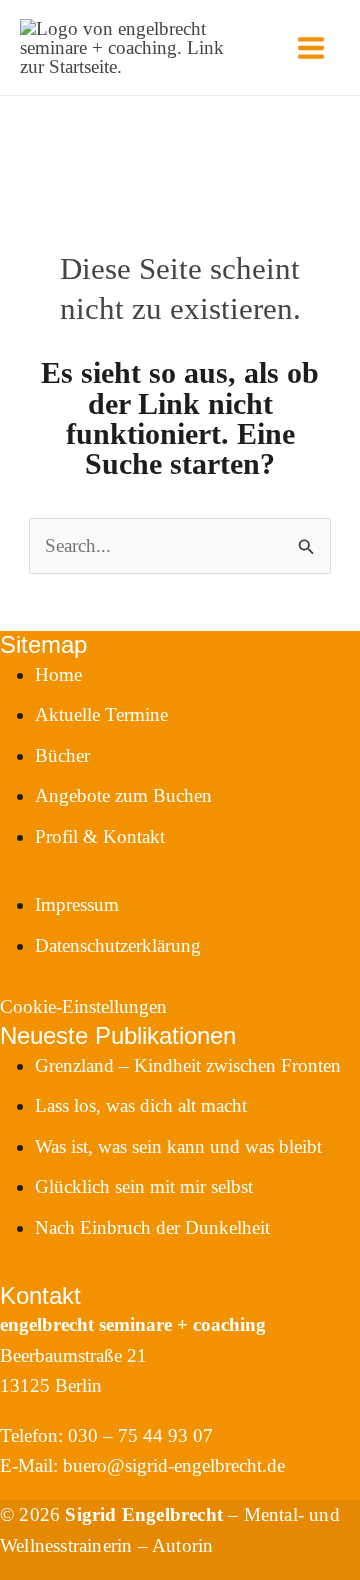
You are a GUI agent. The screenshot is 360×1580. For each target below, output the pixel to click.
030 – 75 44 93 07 (140, 1435)
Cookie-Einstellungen (83, 1006)
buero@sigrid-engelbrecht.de (174, 1465)
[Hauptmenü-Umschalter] (311, 47)
